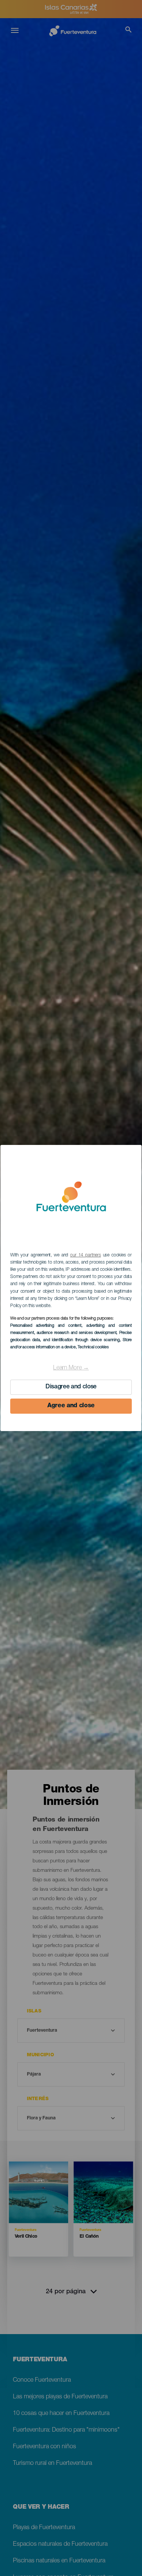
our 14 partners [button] (85, 1255)
